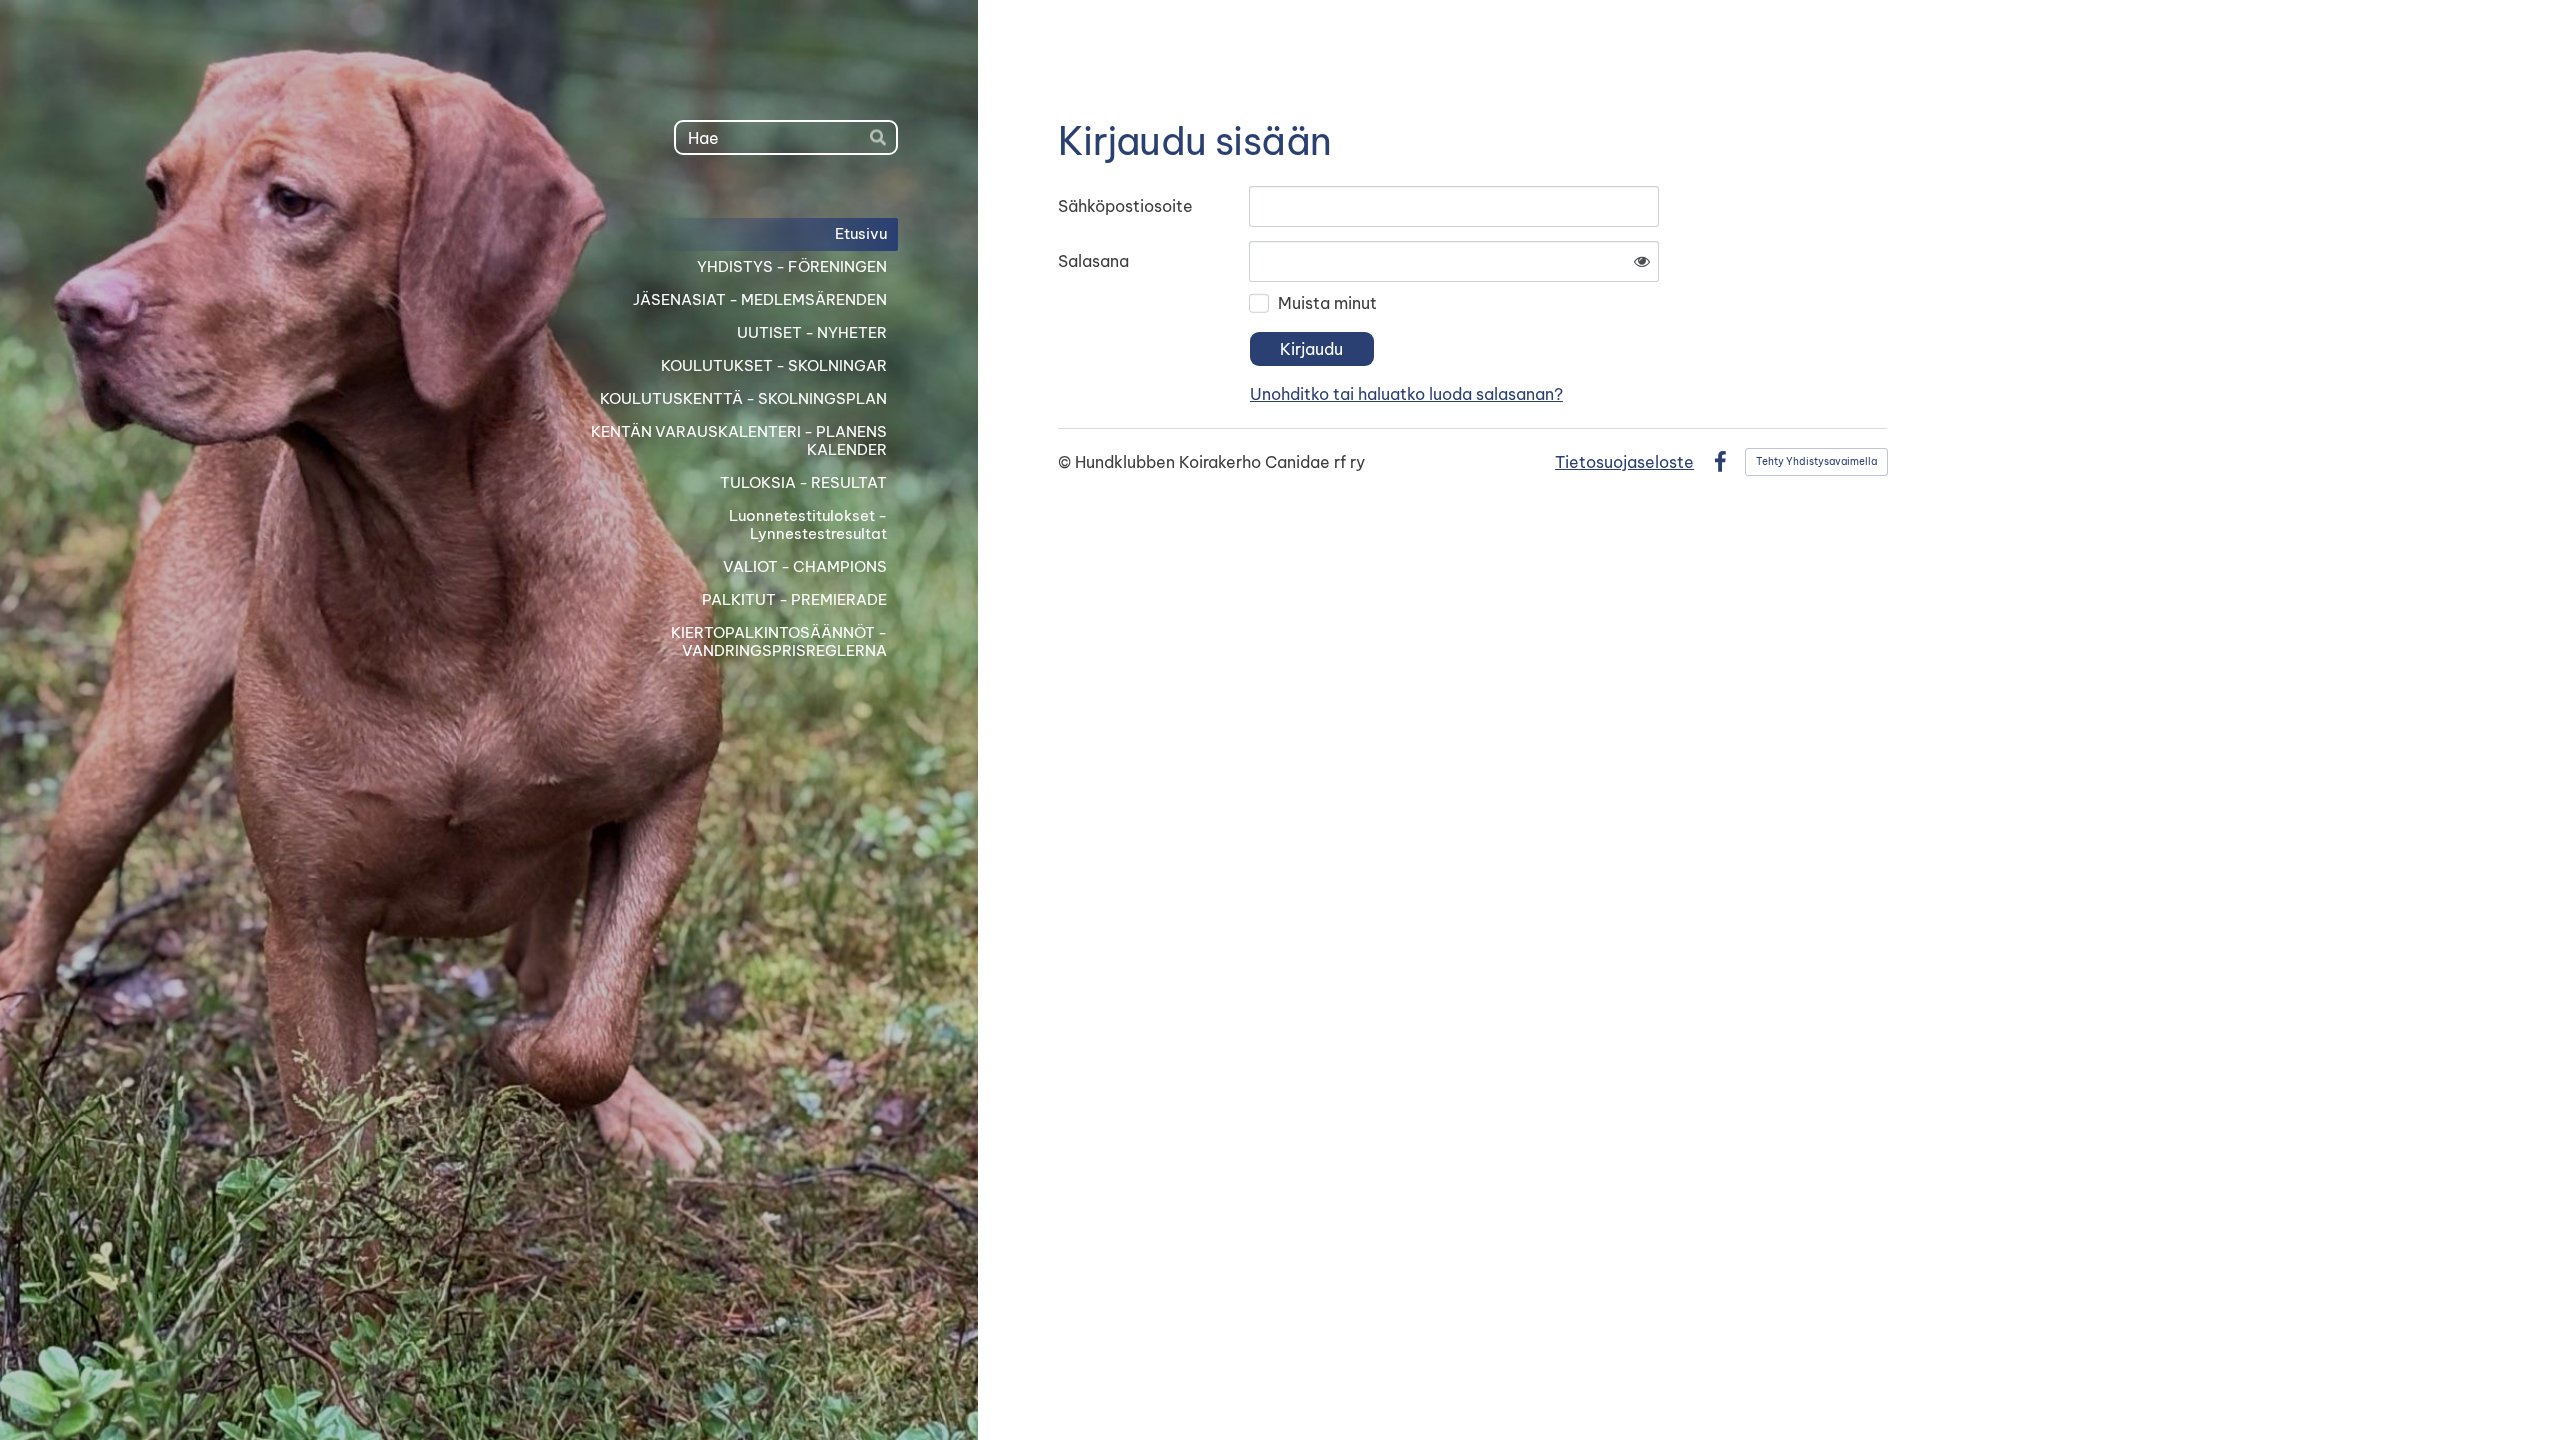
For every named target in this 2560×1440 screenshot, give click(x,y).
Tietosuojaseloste (1624, 462)
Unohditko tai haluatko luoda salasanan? (1406, 394)
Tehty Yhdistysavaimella (1816, 461)
